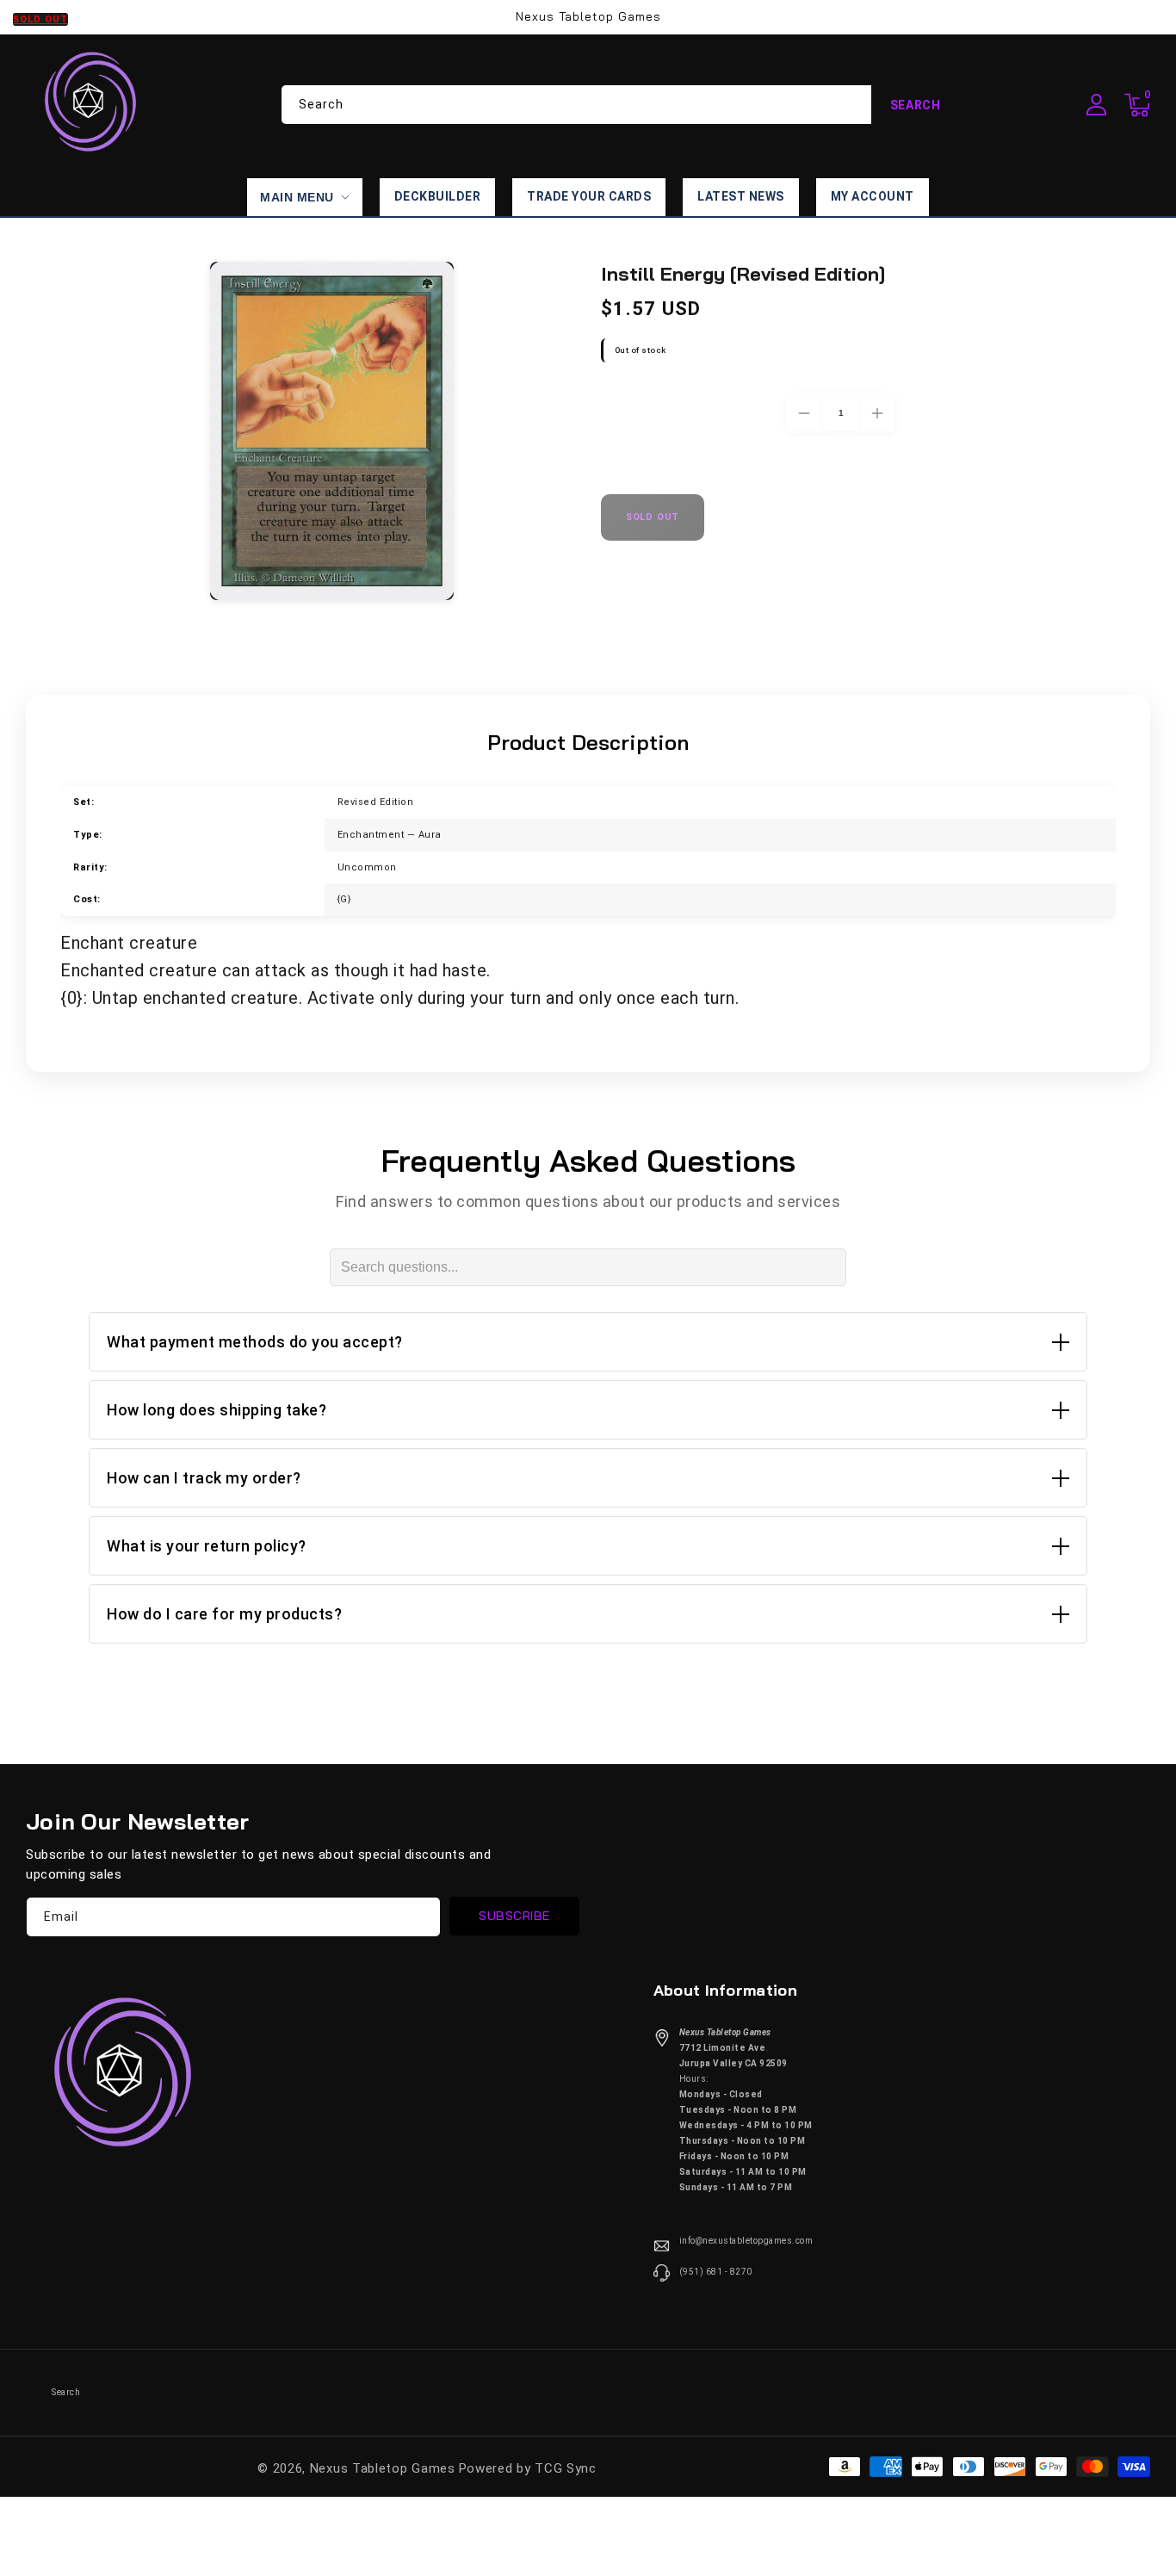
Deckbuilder (438, 196)
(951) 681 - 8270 (716, 2272)
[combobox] (621, 105)
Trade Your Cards (589, 196)
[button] (1137, 105)
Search (916, 105)
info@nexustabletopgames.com (746, 2241)
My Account (873, 196)
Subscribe (514, 1916)
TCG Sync (566, 2468)
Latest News (741, 196)
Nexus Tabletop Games (383, 2468)
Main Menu (297, 197)
